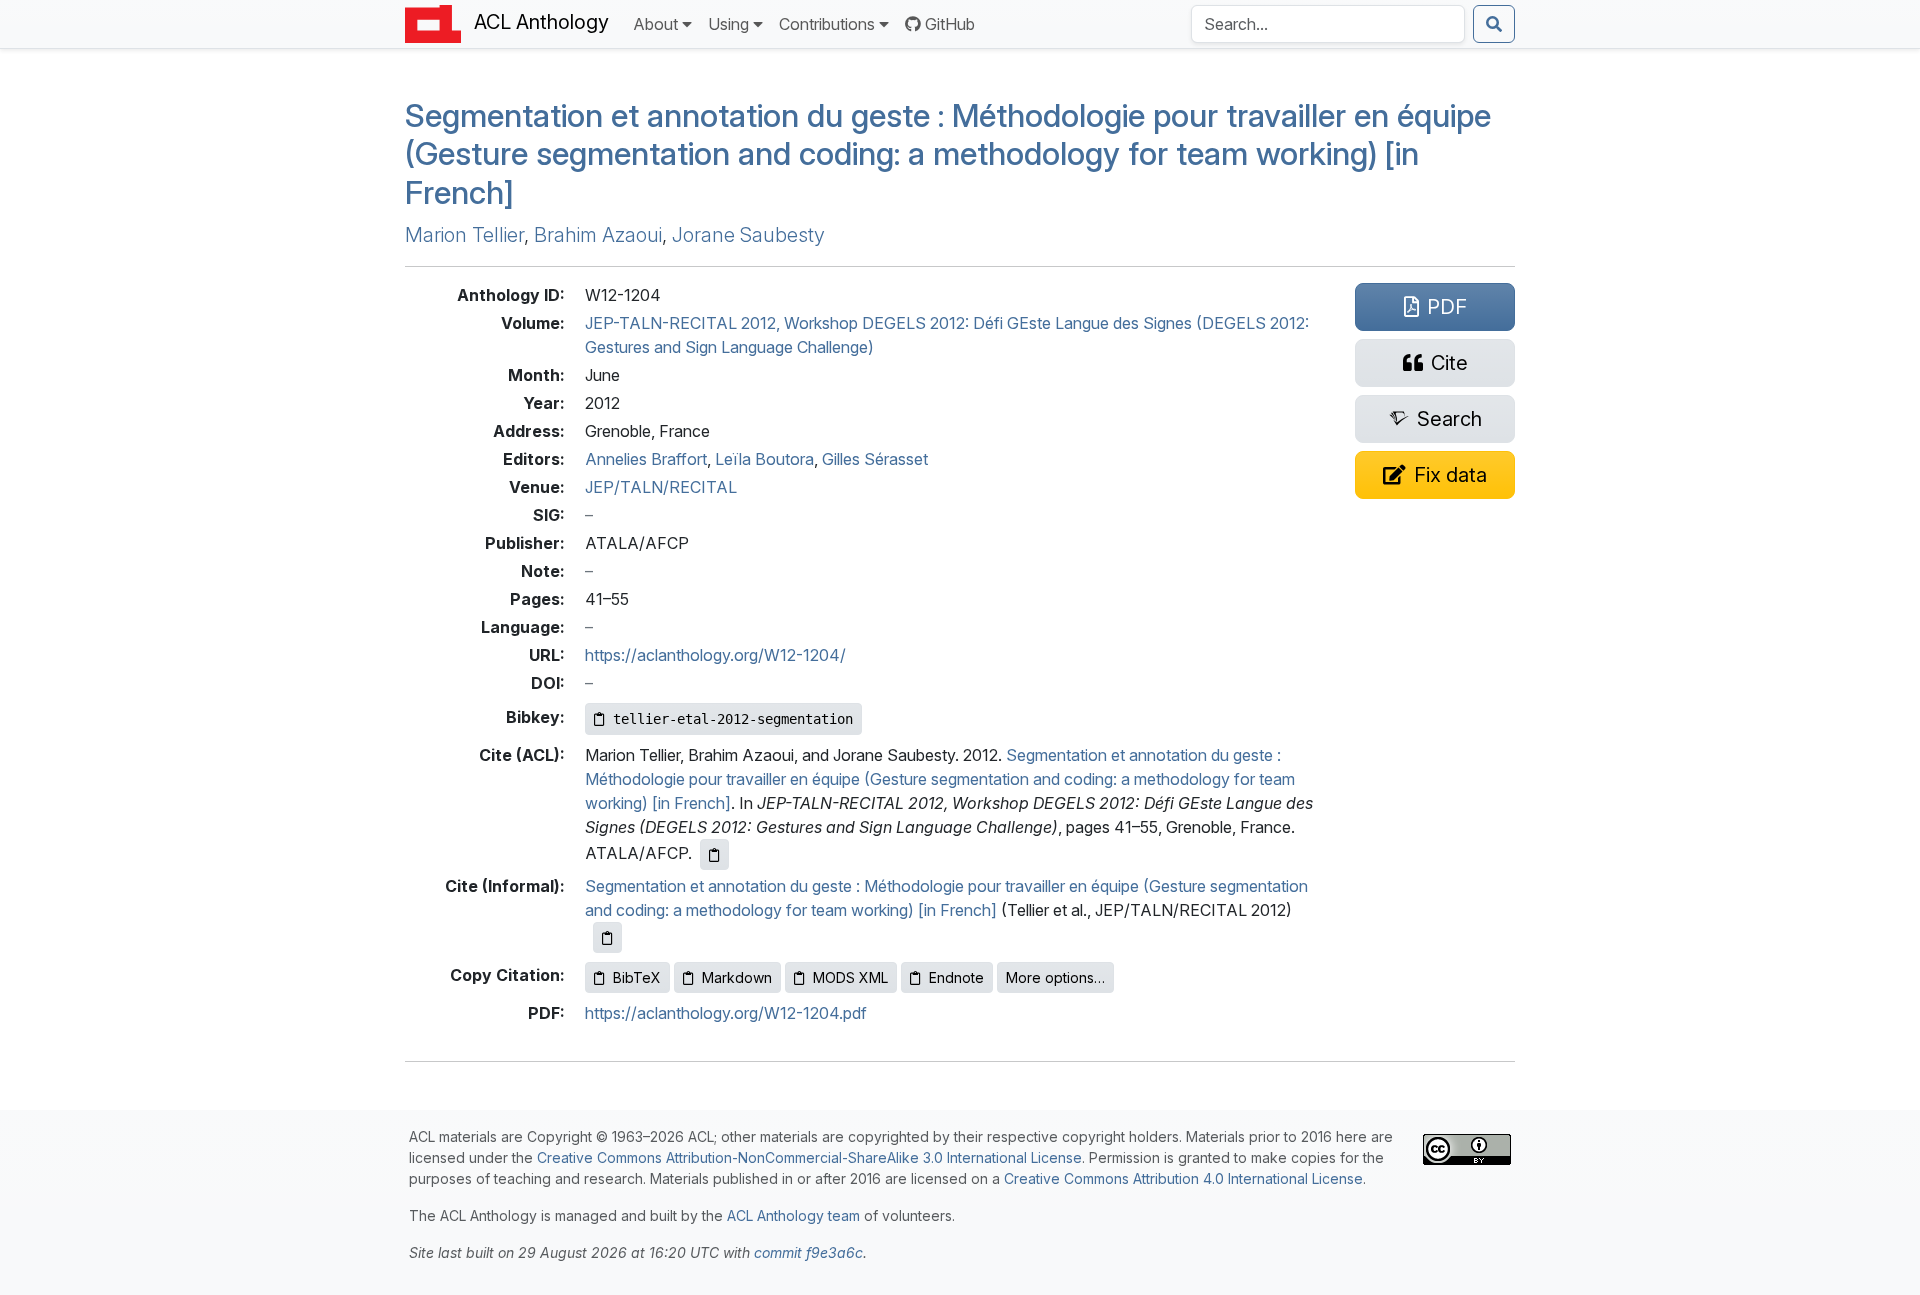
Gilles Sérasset (875, 459)
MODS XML (850, 977)
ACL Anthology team (793, 1215)
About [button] (655, 24)
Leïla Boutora (764, 459)
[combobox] (1328, 24)
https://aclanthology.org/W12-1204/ (715, 655)
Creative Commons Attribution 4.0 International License (1183, 1178)
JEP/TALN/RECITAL (661, 487)
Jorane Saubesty (748, 235)
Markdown (737, 977)
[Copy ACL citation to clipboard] (714, 854)
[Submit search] (1494, 24)
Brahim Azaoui (598, 235)
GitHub (950, 24)
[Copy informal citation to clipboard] (607, 937)
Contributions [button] (827, 24)
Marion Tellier (464, 235)
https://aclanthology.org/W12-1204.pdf (726, 1013)
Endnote (956, 977)
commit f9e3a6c (808, 1252)
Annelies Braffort (646, 459)
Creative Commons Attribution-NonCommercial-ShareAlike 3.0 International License (809, 1157)
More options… (1055, 977)
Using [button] (728, 24)
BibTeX (637, 977)
